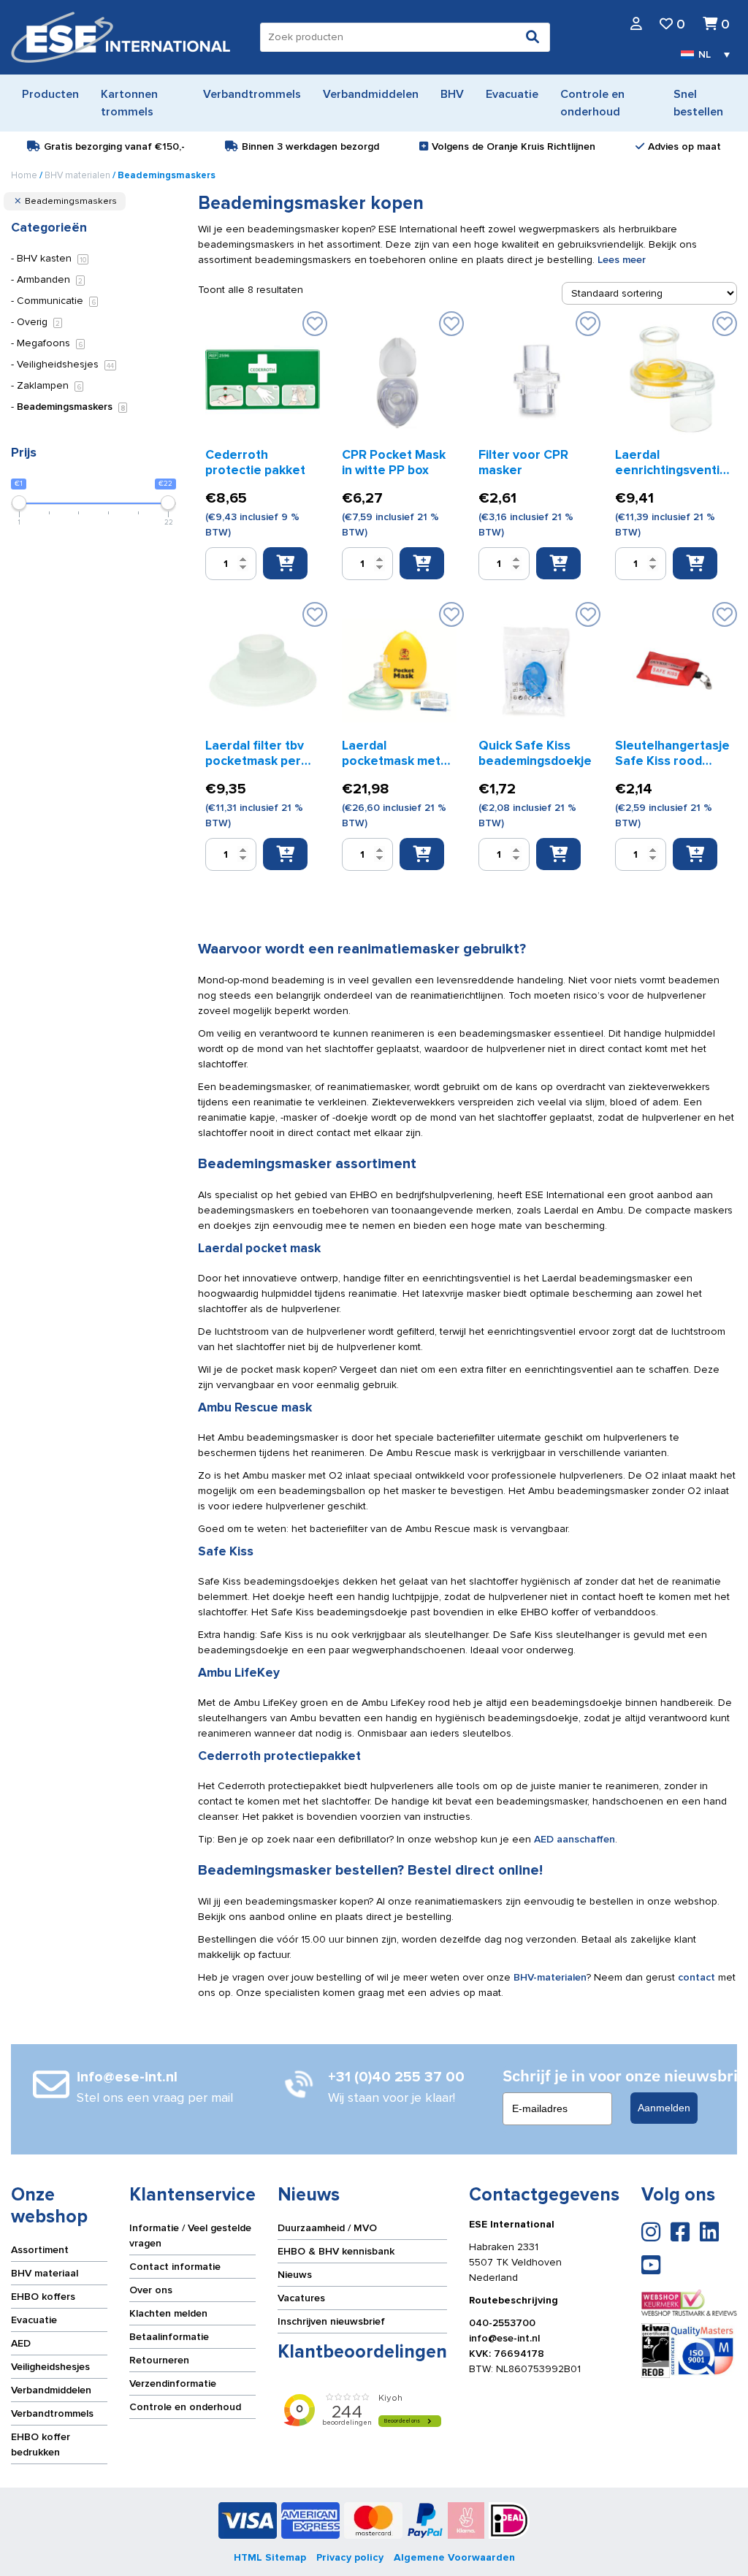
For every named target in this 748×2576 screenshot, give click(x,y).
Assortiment (40, 2250)
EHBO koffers (43, 2297)
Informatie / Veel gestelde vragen (190, 2236)
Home (24, 175)
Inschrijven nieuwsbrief (331, 2321)
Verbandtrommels (52, 2413)
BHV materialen (77, 175)
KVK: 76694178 (507, 2354)
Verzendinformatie (173, 2383)
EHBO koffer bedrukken (41, 2444)
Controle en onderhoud (185, 2407)
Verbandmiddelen (51, 2390)
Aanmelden (664, 2108)
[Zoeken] (533, 37)
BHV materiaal (45, 2273)
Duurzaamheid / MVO (327, 2228)
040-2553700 (502, 2323)
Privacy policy (350, 2557)
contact (697, 1977)
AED (21, 2343)
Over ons (151, 2290)
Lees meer (622, 260)
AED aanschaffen (575, 1839)
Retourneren (159, 2360)
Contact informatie (175, 2267)
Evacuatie (34, 2320)
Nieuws (295, 2275)
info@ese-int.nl (504, 2338)
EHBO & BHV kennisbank (336, 2251)
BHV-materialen (550, 1977)
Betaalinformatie (169, 2337)
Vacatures (301, 2298)
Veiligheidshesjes (50, 2367)
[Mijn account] (636, 24)
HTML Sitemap (270, 2557)
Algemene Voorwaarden (454, 2557)
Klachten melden (168, 2313)
